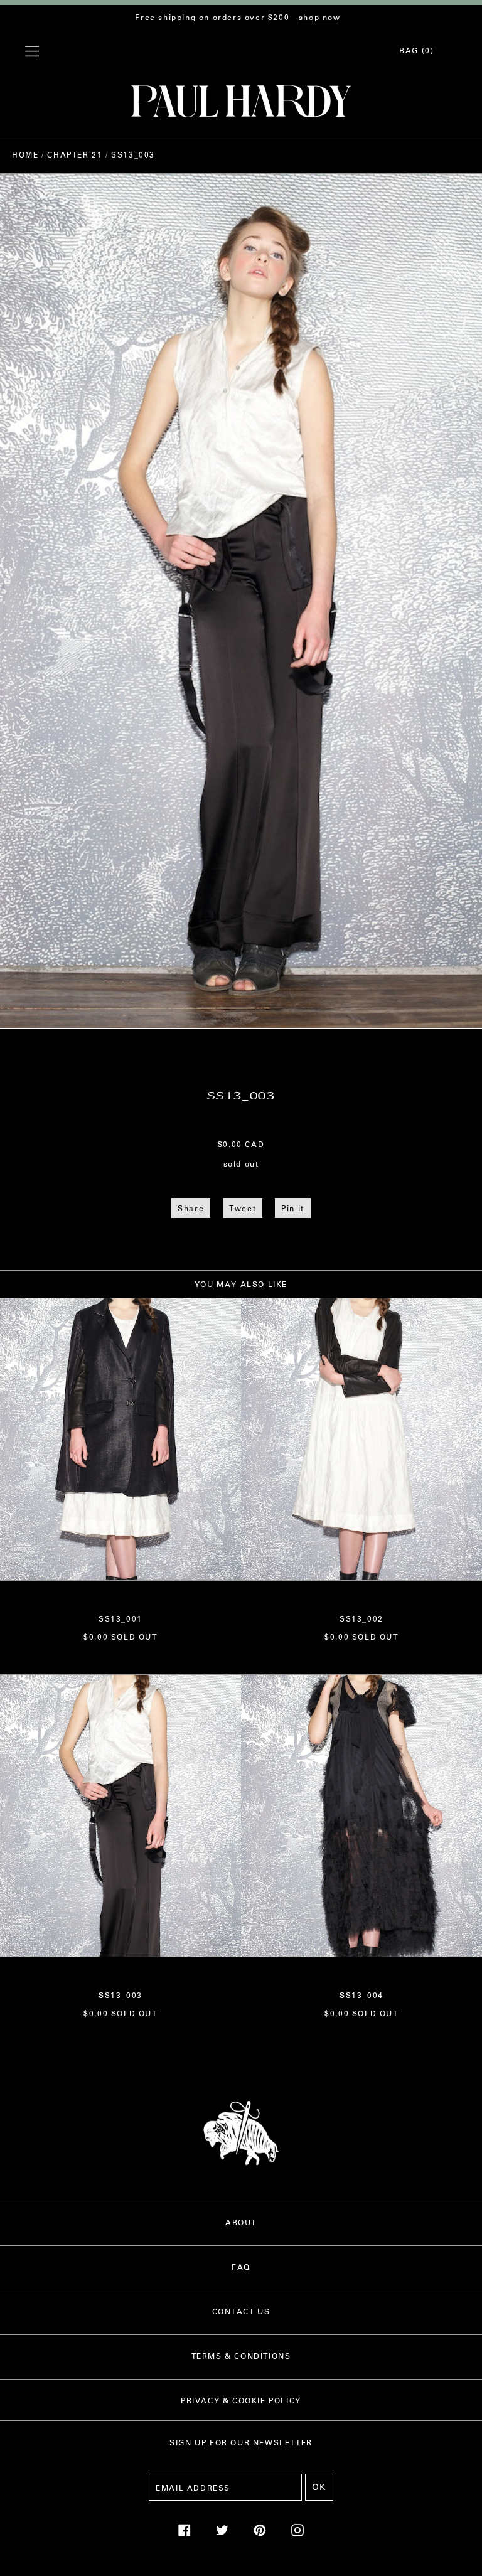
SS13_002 (361, 1618)
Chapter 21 (75, 154)
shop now (320, 17)
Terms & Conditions (241, 2356)
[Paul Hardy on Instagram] (297, 2533)
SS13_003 (120, 1995)
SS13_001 (120, 1618)
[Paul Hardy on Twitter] (222, 2533)
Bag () (416, 50)
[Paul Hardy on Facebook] (185, 2533)
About (241, 2222)
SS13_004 (361, 1995)
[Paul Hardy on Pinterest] (260, 2533)
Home (25, 154)
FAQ (241, 2267)
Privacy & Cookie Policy (241, 2400)
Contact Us (241, 2311)
